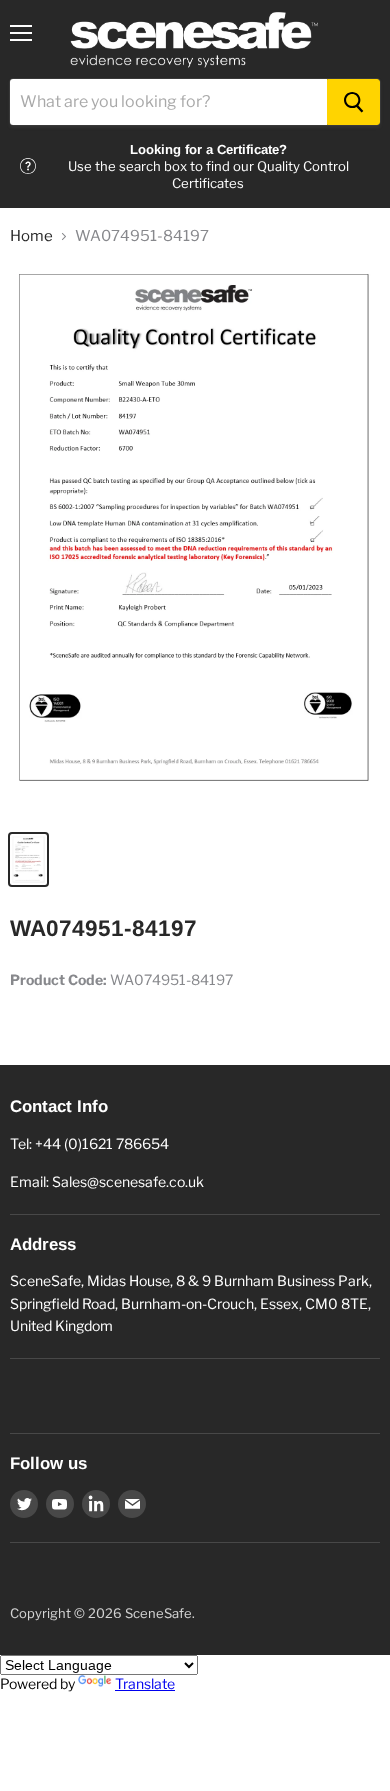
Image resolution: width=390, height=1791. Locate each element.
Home (31, 236)
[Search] (353, 102)
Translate (145, 1683)
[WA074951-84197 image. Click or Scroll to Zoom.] (195, 541)
